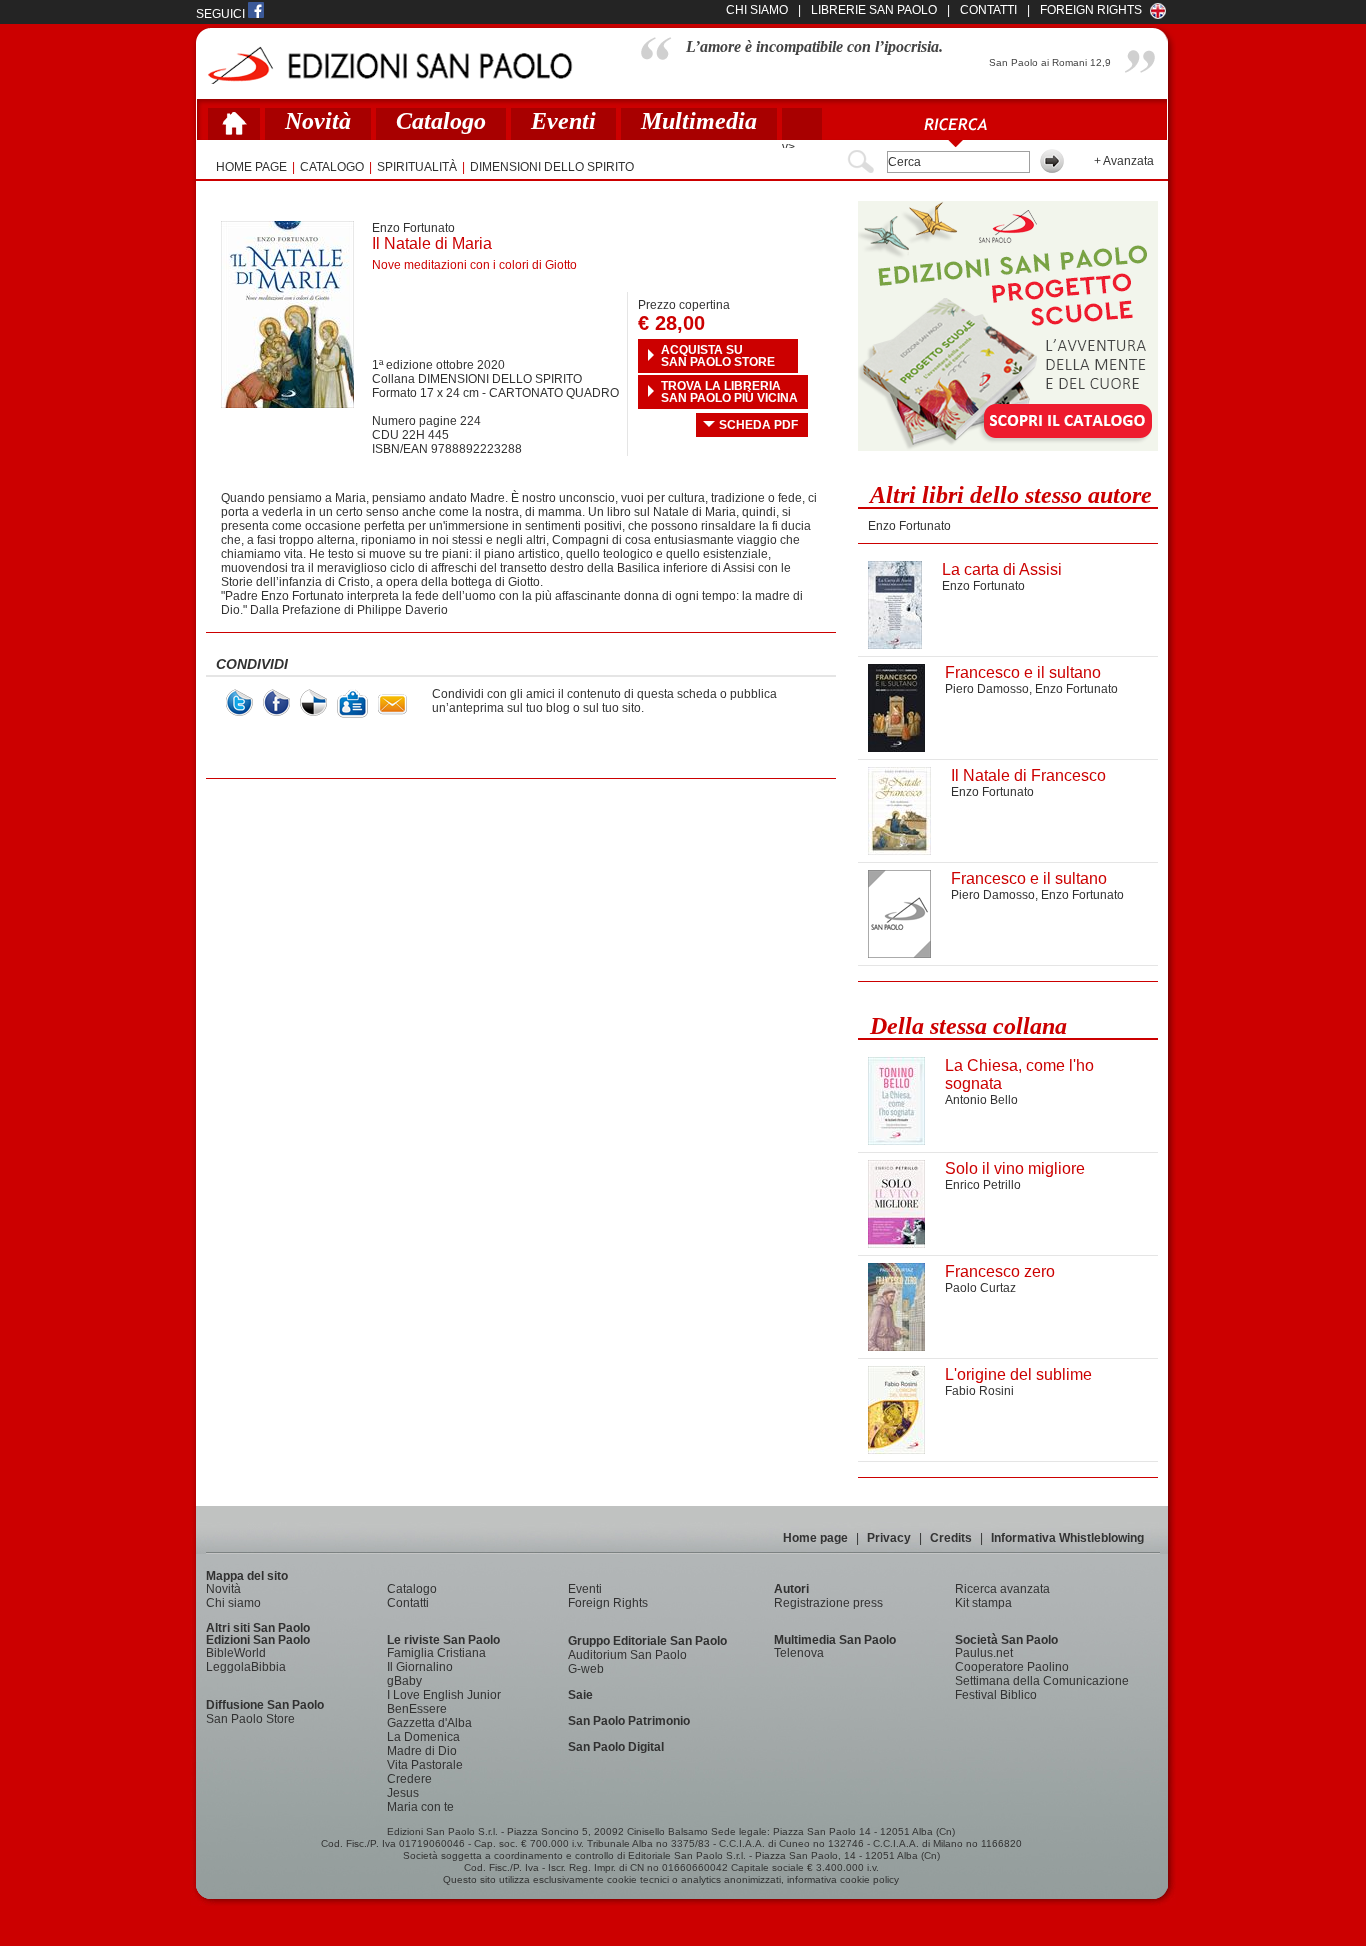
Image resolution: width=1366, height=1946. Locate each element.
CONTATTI (988, 10)
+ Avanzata (1124, 161)
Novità (318, 121)
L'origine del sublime (1018, 1374)
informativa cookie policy (843, 1879)
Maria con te (420, 1807)
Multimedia (699, 121)
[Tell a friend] (392, 704)
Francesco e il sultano (1023, 672)
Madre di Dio (422, 1751)
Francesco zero (1000, 1271)
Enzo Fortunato (413, 228)
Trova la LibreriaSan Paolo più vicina (729, 392)
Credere (409, 1779)
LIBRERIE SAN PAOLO (874, 10)
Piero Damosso (987, 689)
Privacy (889, 1538)
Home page (815, 1538)
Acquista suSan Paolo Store (718, 356)
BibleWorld (236, 1653)
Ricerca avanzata (1002, 1589)
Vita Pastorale (425, 1765)
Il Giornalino (420, 1667)
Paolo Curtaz (980, 1288)
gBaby (404, 1681)
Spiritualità (417, 167)
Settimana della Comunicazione (1042, 1681)
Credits (951, 1538)
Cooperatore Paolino (1012, 1667)
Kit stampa (983, 1603)
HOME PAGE (251, 167)
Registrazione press (828, 1603)
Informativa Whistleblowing (1067, 1538)
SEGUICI (222, 14)
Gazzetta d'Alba (429, 1723)
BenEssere (417, 1709)
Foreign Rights (1091, 10)
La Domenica (423, 1737)
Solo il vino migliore (1015, 1168)
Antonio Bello (981, 1100)
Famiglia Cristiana (436, 1653)
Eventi (563, 121)
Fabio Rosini (979, 1391)
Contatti (408, 1603)
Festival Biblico (996, 1695)
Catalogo (441, 121)
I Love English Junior (444, 1695)
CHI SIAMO (757, 10)
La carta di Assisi (1002, 569)
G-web (586, 1669)
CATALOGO (332, 167)
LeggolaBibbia (246, 1667)
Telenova (799, 1653)
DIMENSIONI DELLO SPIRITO (552, 167)
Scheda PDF (758, 425)
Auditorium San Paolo (627, 1655)
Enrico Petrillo (983, 1185)
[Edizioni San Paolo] (389, 65)
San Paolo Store (250, 1719)
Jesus (403, 1793)
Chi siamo (233, 1603)
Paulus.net (984, 1653)
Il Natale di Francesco (1028, 775)
